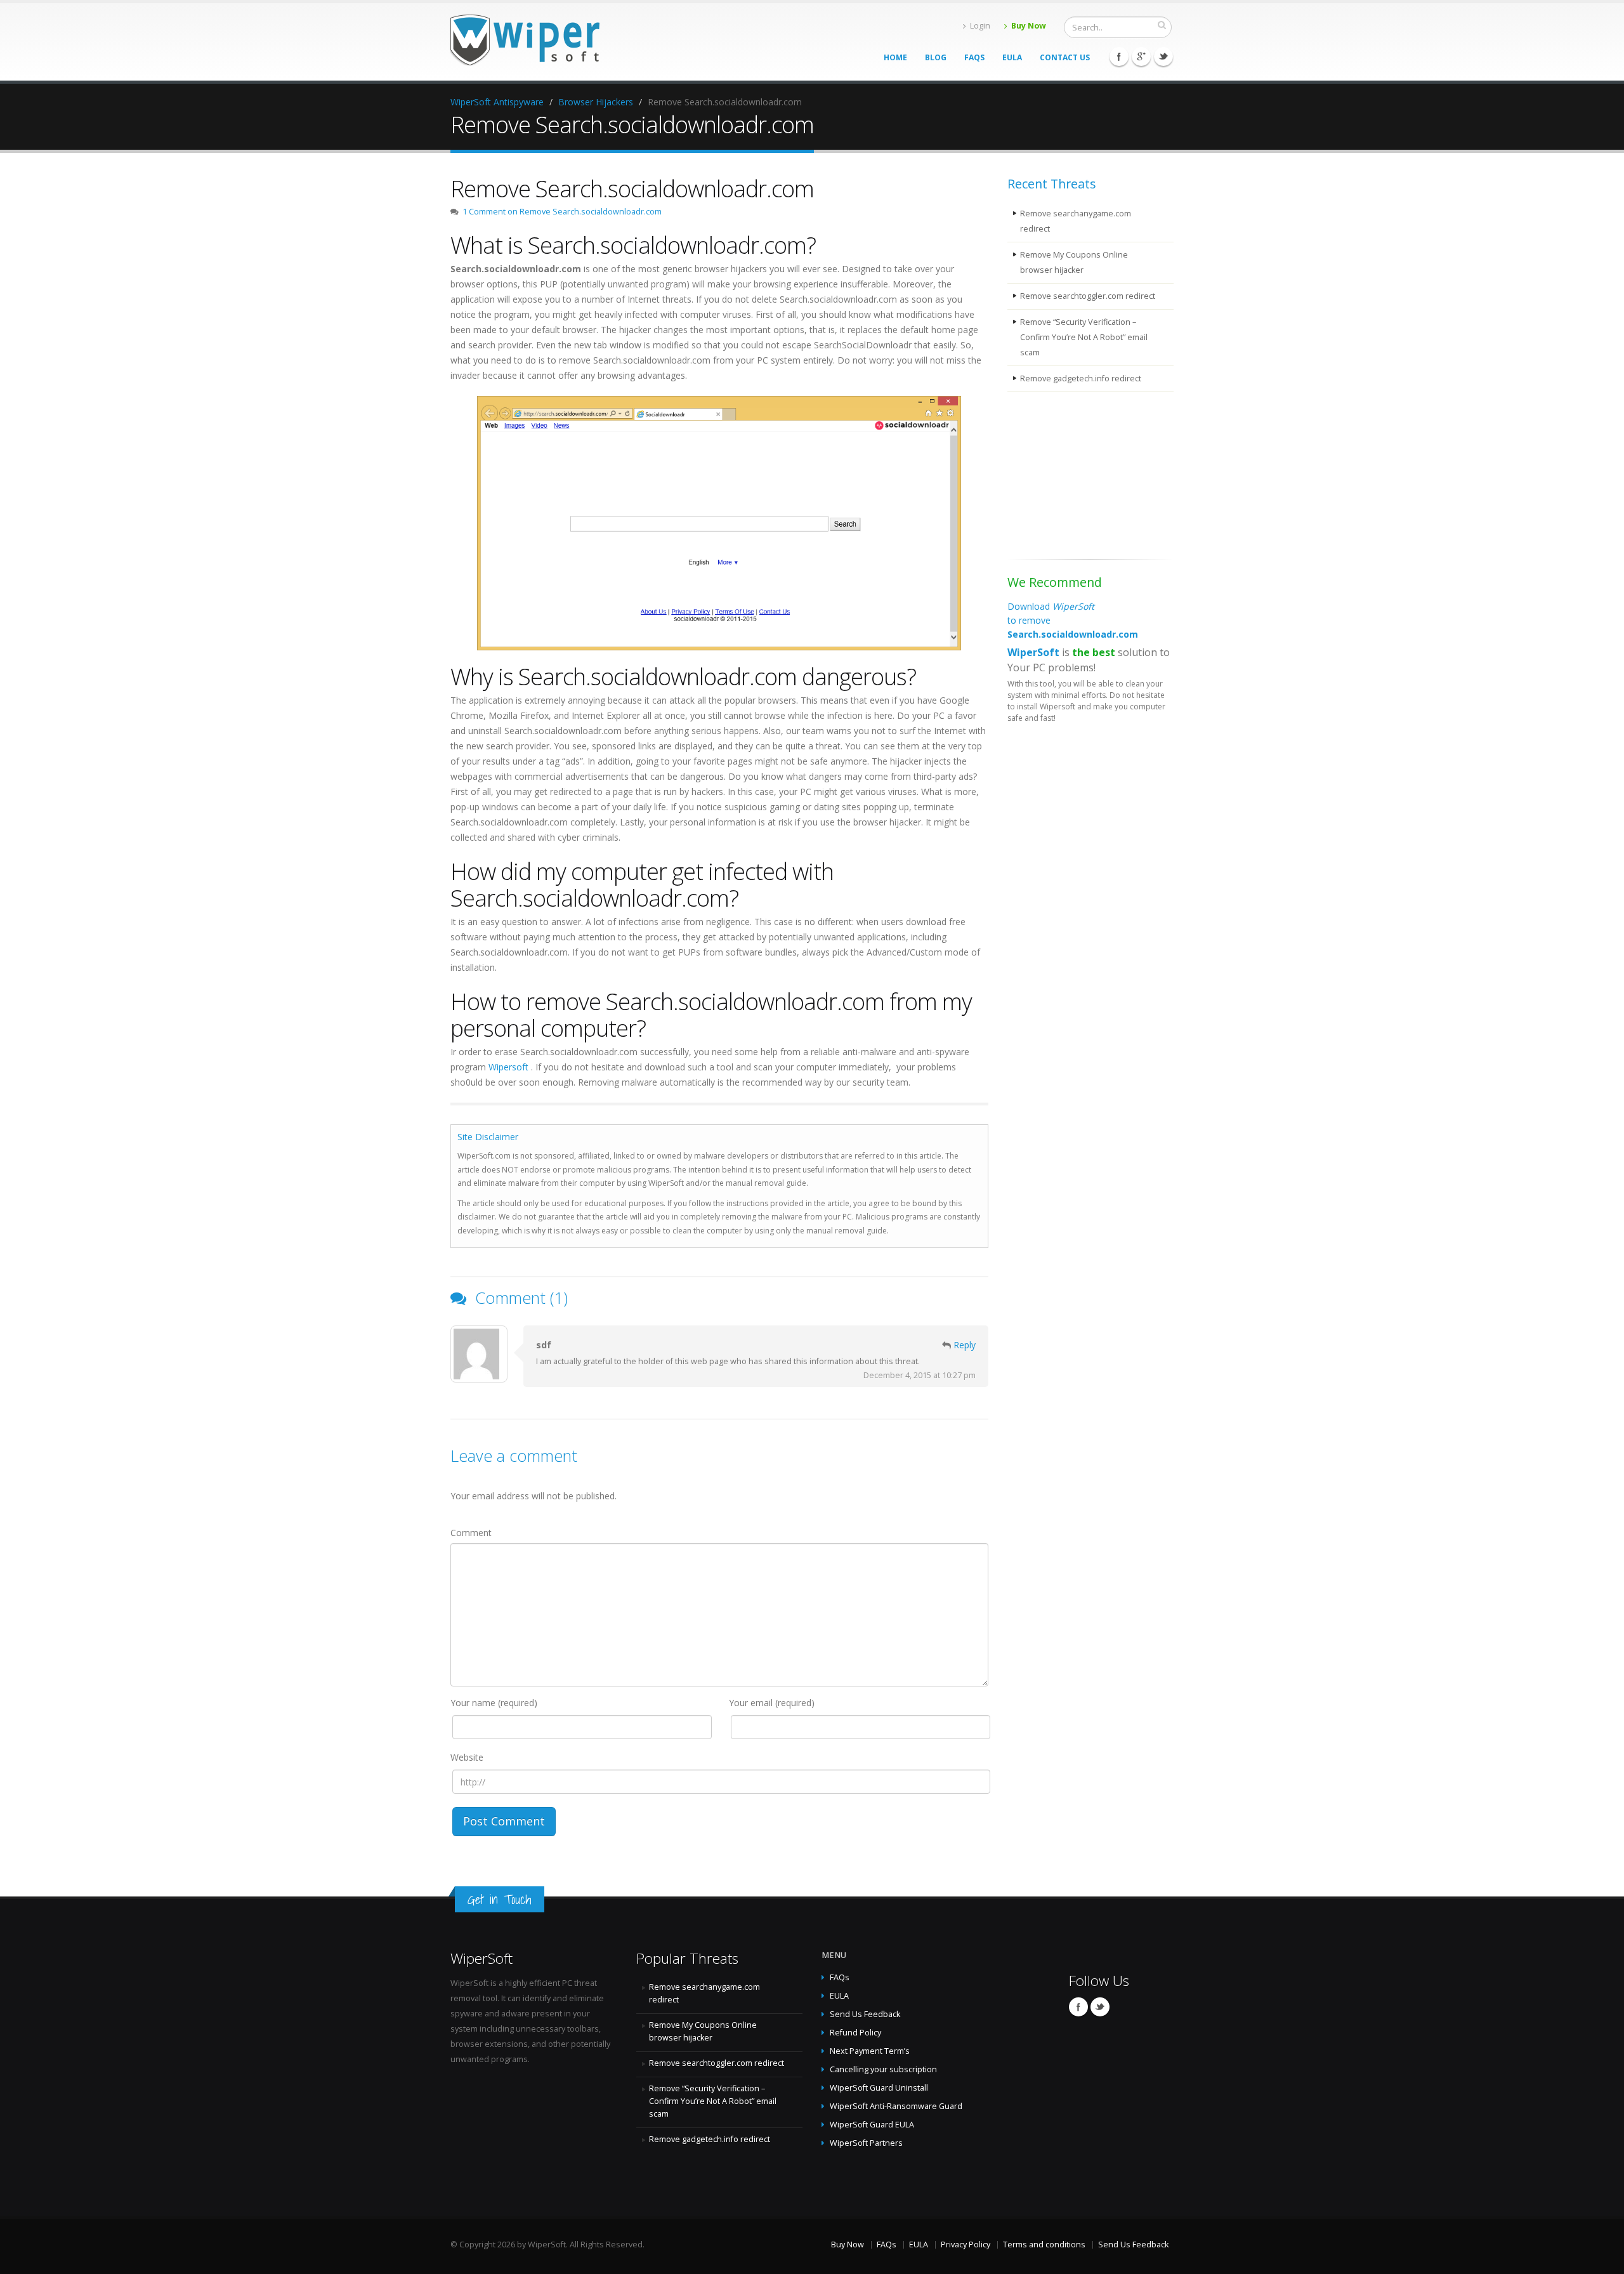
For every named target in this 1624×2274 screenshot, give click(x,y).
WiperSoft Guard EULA (872, 2125)
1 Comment (562, 212)
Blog (936, 57)
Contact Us (1065, 57)
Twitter (1163, 56)
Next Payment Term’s (870, 2051)
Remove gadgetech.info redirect (1081, 378)
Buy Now (1029, 26)
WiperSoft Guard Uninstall (879, 2088)
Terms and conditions (1044, 2244)
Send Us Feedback (865, 2014)
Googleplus (1141, 56)
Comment (471, 1533)
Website (467, 1757)
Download (1073, 620)
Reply (965, 1345)
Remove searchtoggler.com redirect (1088, 296)
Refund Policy (855, 2033)
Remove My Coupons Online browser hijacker (1074, 262)
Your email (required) (772, 1703)
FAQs (974, 57)
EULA (1012, 57)
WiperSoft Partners (866, 2143)
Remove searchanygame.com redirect (1076, 221)
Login (980, 26)
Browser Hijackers (596, 102)
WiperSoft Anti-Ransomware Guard (896, 2106)
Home (895, 57)
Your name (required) (494, 1703)
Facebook (1119, 56)
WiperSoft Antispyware (497, 102)
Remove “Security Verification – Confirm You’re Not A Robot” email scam (1084, 337)
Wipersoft (508, 1067)
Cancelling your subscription (883, 2069)
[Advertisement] (1071, 478)
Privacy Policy (966, 2244)
